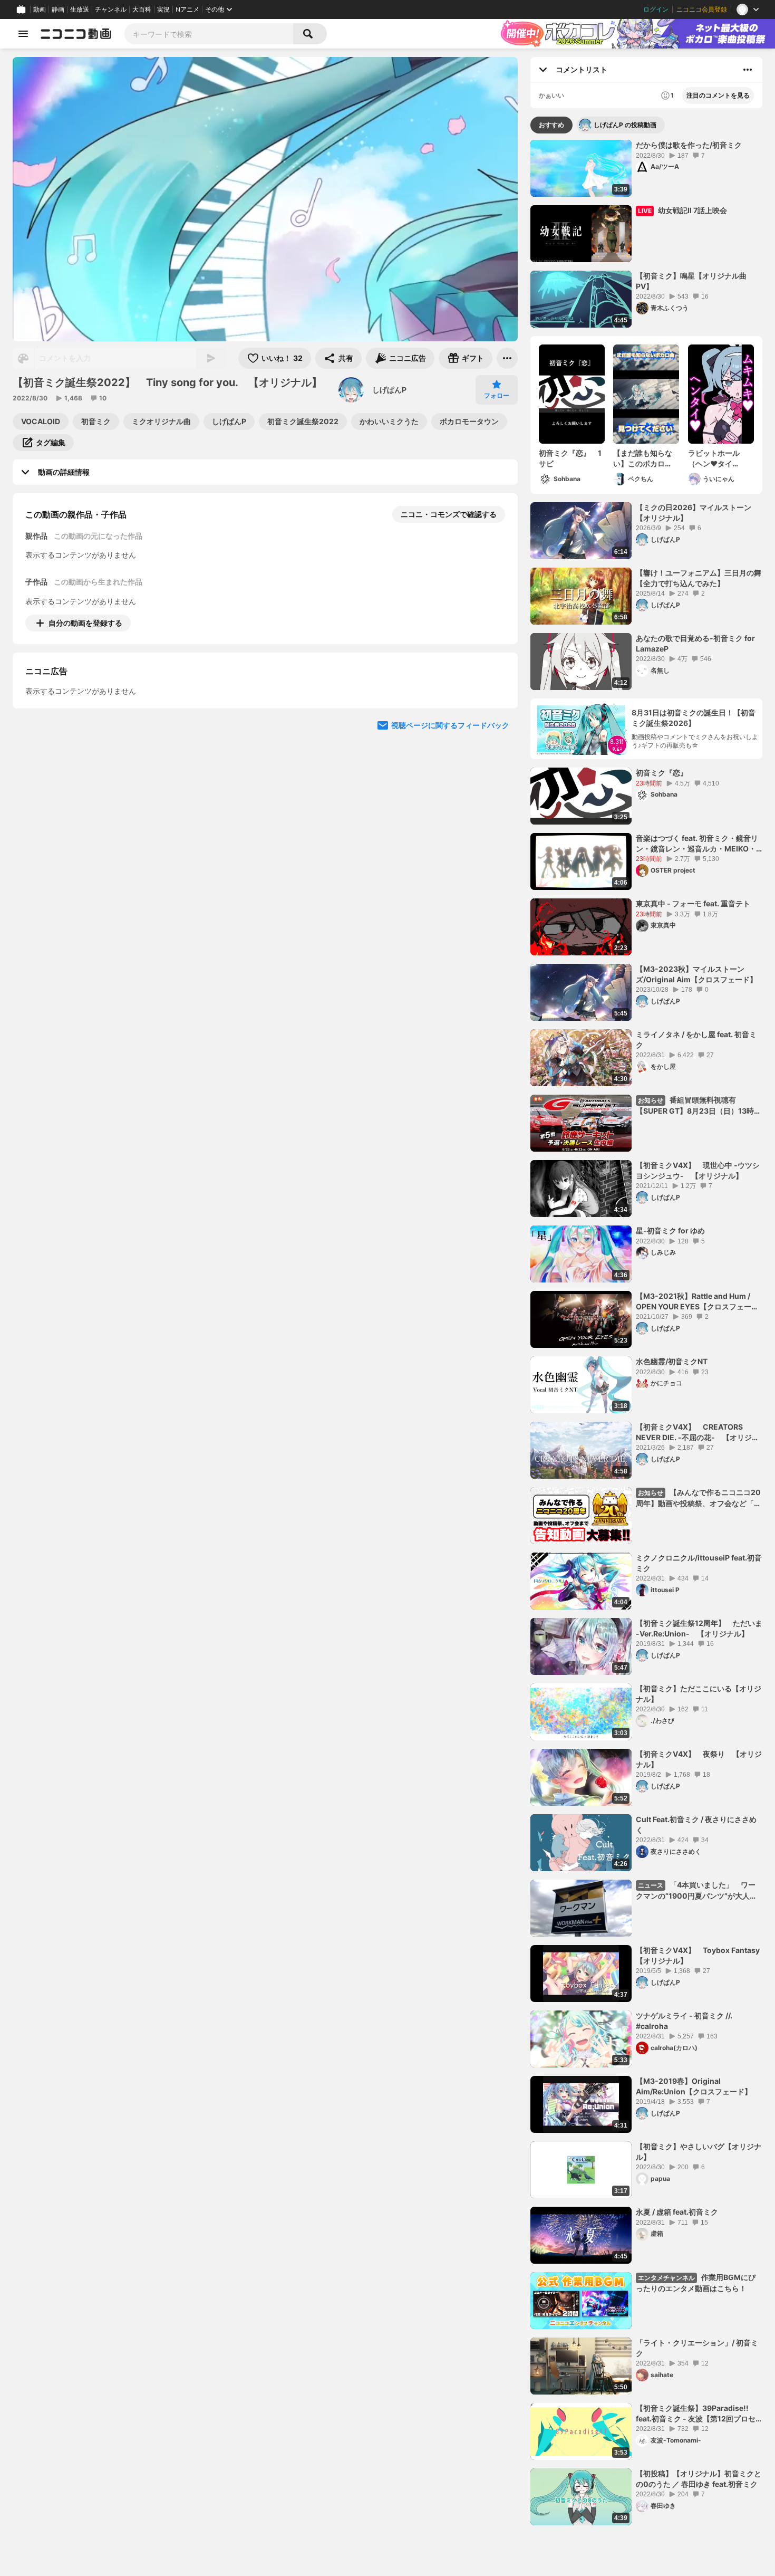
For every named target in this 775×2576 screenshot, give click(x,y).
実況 (163, 9)
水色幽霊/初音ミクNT (672, 1361)
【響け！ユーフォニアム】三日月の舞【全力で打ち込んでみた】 (699, 578)
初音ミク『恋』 (662, 773)
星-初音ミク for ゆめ (670, 1230)
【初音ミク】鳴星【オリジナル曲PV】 (691, 281)
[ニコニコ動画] (76, 34)
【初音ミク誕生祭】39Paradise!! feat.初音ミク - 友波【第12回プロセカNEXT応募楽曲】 (696, 2414)
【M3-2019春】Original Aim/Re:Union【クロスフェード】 (694, 2086)
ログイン (656, 9)
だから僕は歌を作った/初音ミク (689, 145)
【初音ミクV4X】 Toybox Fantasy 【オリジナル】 (699, 1955)
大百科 (142, 9)
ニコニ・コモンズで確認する (449, 514)
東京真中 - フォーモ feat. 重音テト (693, 903)
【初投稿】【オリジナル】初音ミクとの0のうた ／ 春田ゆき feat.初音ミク (699, 2479)
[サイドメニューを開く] (23, 34)
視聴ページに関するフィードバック (450, 822)
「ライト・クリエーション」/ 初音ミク (697, 2348)
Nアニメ (187, 9)
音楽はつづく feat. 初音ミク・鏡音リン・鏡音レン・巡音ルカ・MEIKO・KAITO (697, 844)
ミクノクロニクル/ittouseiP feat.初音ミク (699, 1563)
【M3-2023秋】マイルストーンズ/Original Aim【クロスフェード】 (696, 974)
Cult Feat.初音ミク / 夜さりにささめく (696, 1825)
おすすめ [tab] (551, 125)
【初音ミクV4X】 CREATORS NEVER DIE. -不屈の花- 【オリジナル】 (697, 1432)
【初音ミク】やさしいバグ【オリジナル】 (699, 2152)
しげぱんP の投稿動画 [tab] (625, 125)
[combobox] (209, 34)
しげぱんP (389, 390)
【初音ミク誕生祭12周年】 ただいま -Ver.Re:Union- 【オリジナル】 (699, 1628)
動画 (40, 9)
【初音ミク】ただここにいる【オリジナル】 (699, 1694)
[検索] (310, 34)
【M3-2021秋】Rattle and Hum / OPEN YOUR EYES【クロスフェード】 (694, 1301)
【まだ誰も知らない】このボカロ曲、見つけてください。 (643, 458)
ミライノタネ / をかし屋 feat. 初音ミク (696, 1040)
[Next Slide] (497, 721)
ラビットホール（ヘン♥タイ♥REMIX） (714, 458)
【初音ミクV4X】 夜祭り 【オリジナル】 (699, 1759)
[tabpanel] (646, 1333)
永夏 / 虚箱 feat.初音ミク (677, 2212)
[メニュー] (507, 358)
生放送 (80, 9)
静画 (58, 9)
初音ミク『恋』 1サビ (570, 458)
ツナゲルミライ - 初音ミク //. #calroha (684, 2021)
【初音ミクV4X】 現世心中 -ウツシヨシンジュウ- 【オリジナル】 (698, 1170)
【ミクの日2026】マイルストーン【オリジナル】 (694, 513)
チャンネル (111, 9)
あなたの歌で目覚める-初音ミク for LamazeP (695, 643)
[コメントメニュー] (748, 70)
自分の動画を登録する (85, 623)
